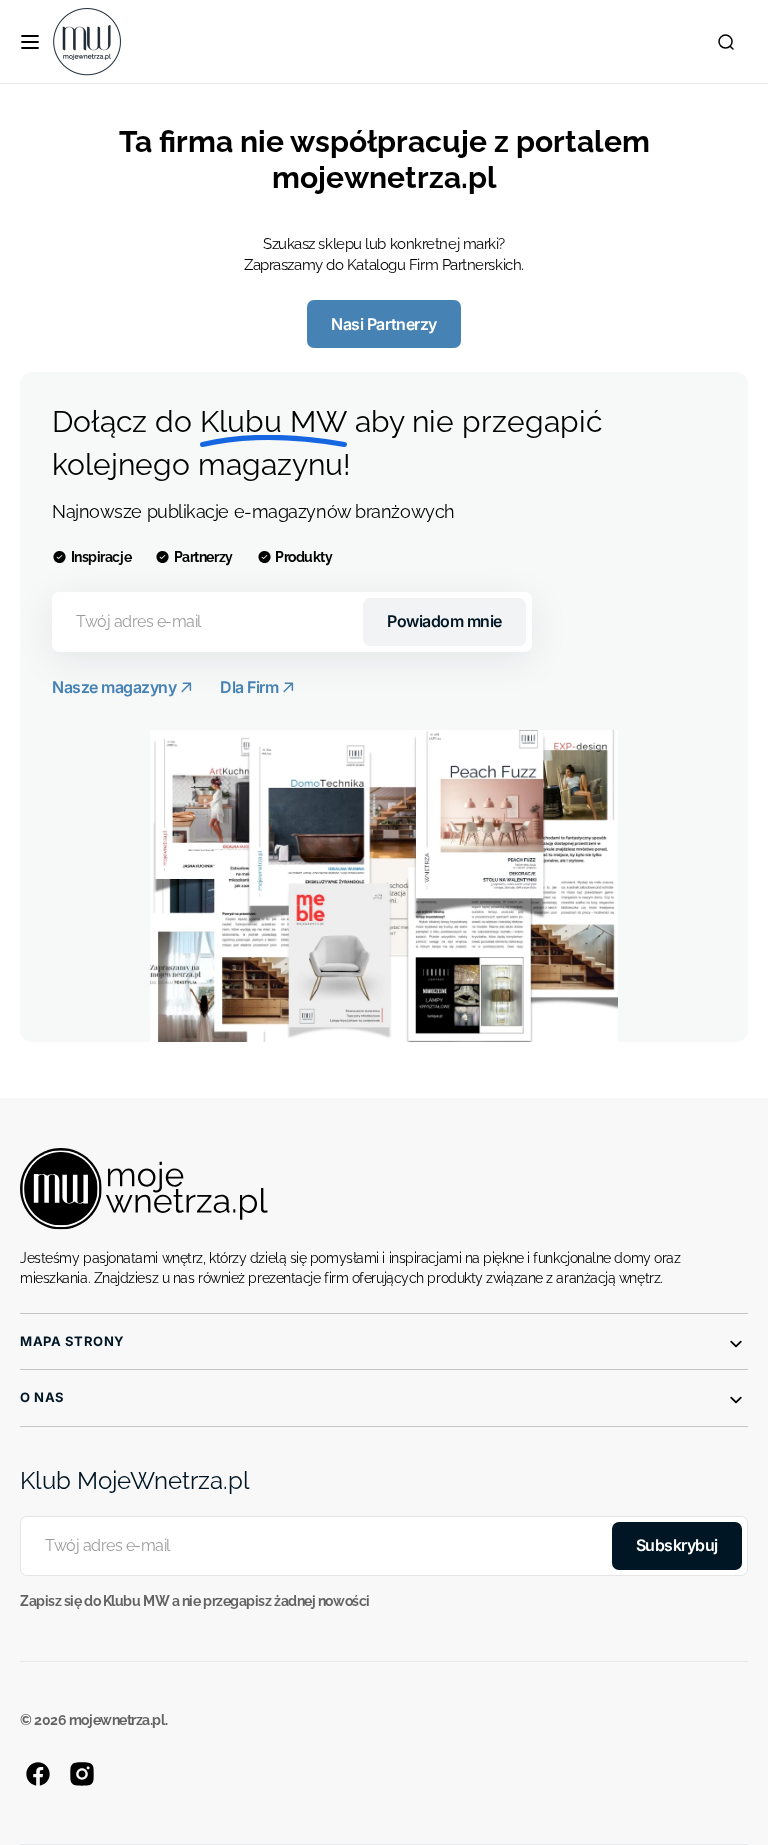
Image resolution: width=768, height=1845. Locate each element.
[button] (30, 42)
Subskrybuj (677, 1545)
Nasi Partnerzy (383, 324)
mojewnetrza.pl (117, 1720)
